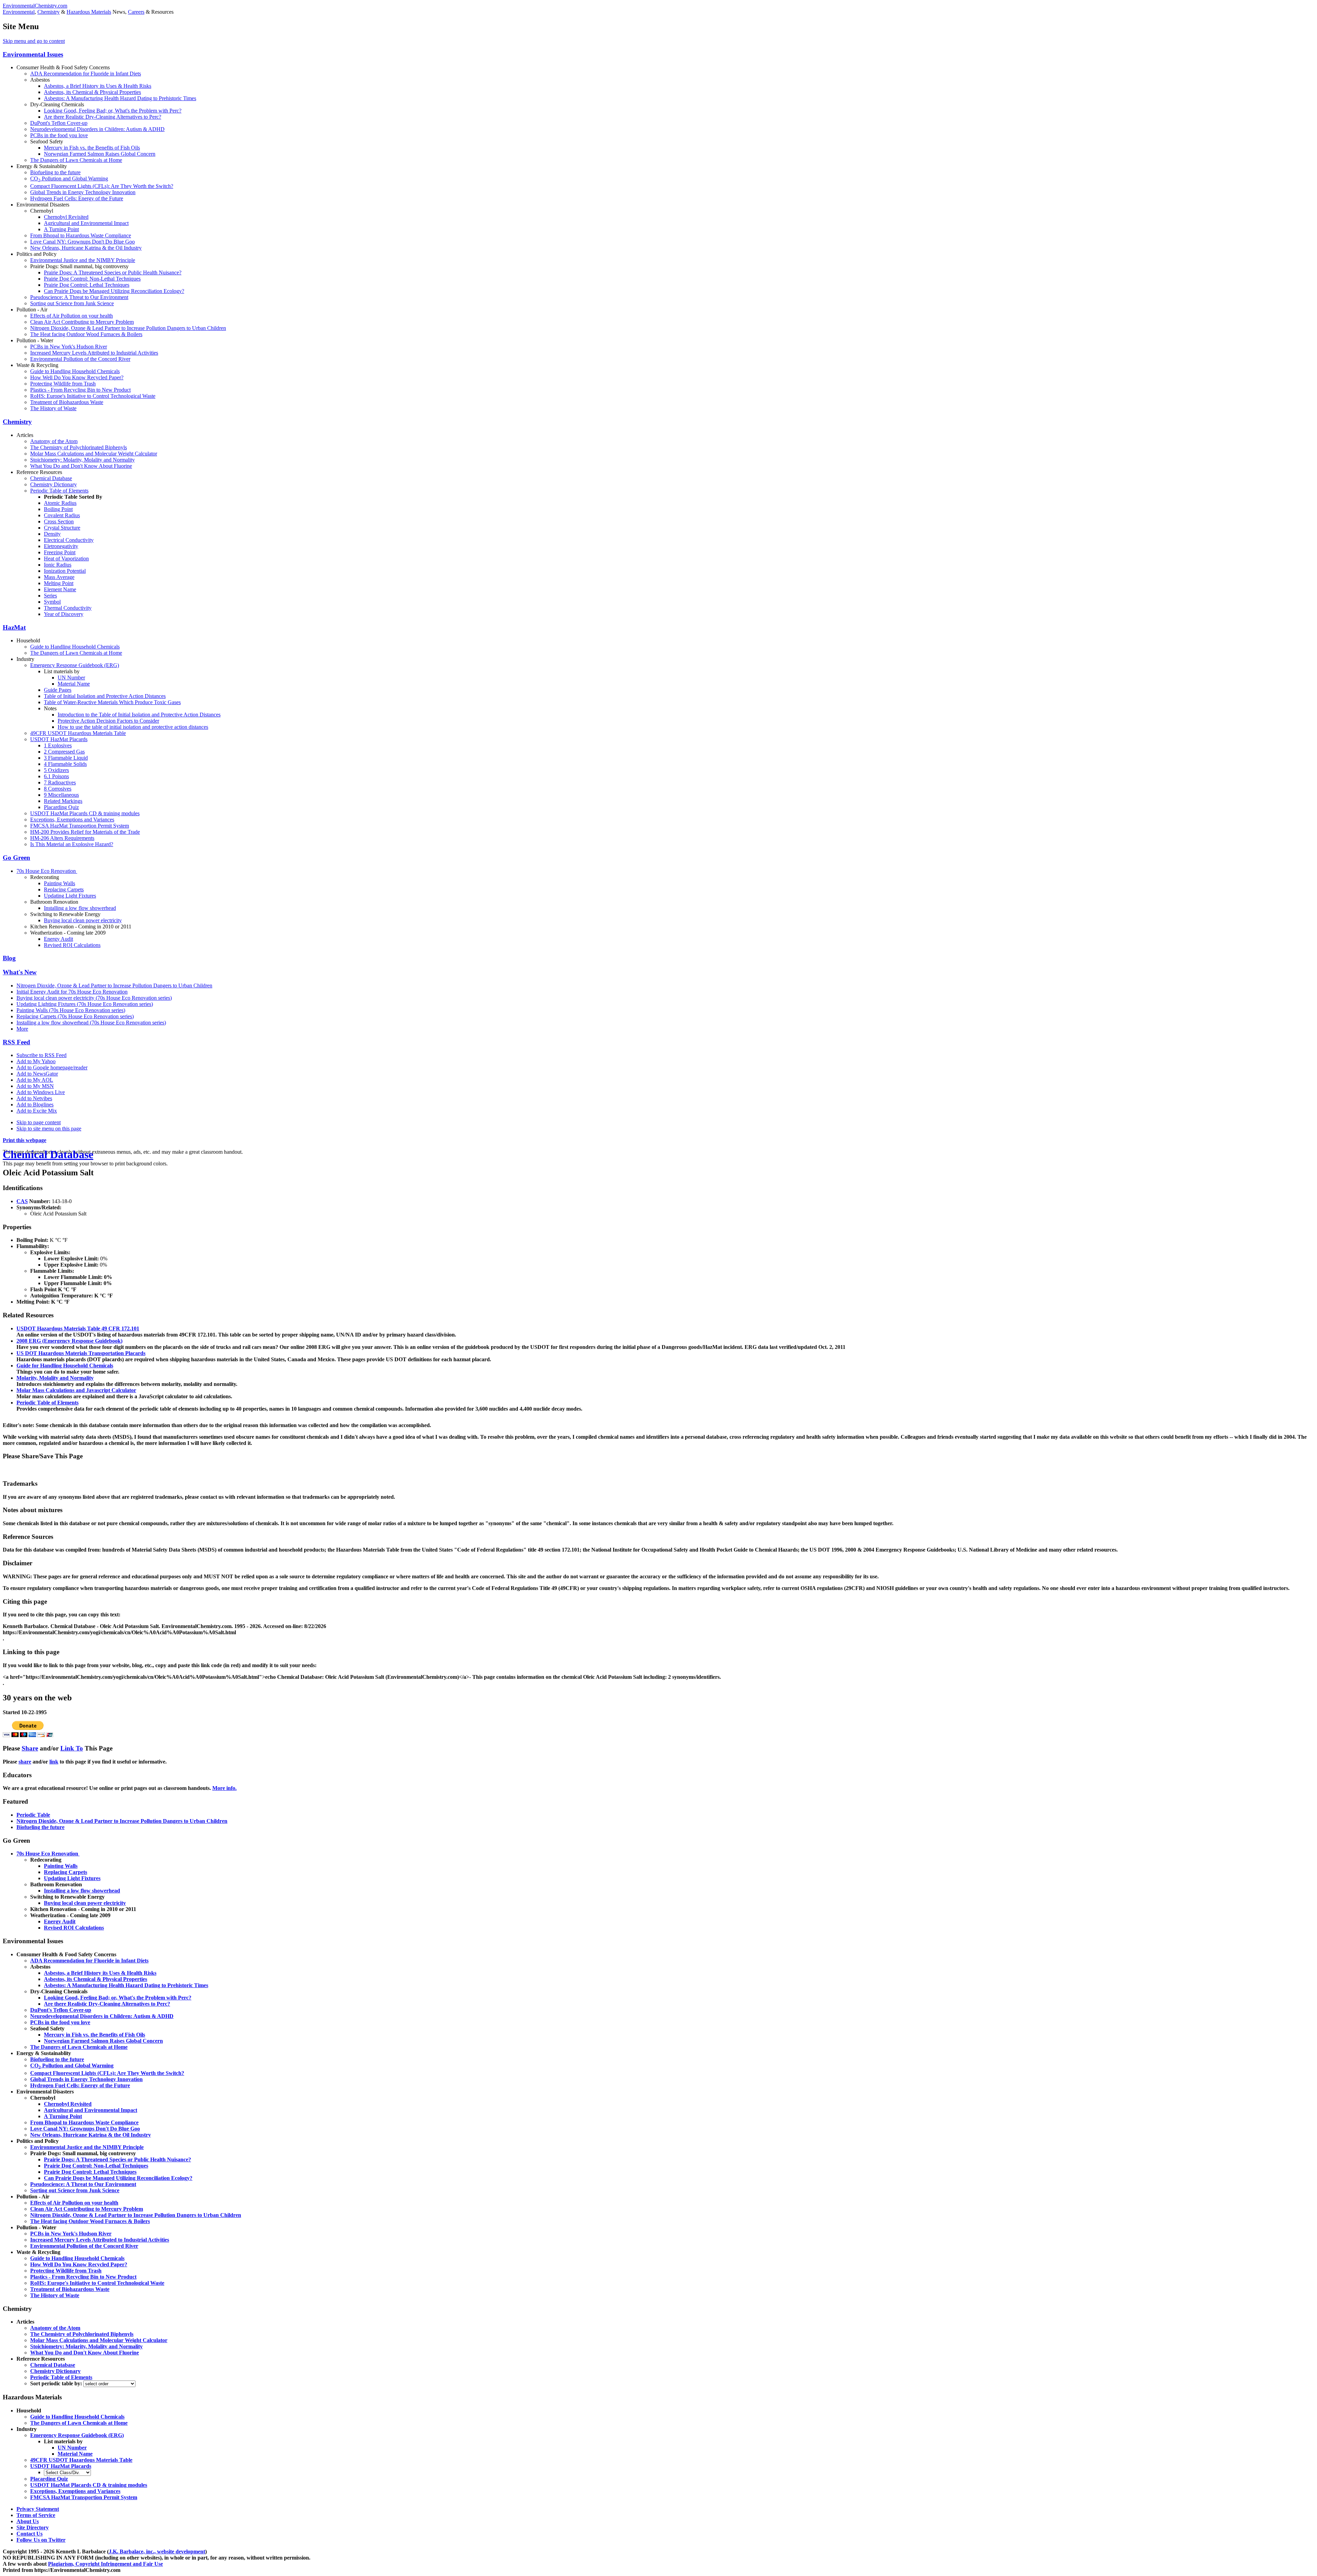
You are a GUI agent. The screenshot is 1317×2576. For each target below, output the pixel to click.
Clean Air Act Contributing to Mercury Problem (82, 322)
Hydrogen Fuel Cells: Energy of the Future (77, 198)
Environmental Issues (33, 54)
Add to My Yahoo (36, 1061)
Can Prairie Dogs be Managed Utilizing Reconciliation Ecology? (114, 291)
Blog (9, 958)
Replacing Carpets (64, 889)
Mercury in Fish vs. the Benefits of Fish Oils (92, 148)
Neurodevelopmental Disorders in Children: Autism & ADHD (97, 129)
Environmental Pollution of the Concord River (80, 359)
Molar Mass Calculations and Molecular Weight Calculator (94, 454)
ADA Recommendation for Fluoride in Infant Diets (86, 74)
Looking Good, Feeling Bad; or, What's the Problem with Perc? (113, 111)
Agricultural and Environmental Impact (86, 223)
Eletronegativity (61, 546)
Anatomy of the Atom (54, 441)
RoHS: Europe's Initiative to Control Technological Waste (93, 396)
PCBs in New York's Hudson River (69, 347)
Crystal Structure (62, 528)
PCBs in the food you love (59, 135)
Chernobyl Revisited (66, 217)
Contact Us (29, 2534)
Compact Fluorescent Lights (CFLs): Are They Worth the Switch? (102, 186)
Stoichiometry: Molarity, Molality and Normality (82, 460)
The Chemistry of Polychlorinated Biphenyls (79, 447)
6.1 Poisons (56, 776)
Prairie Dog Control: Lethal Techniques (87, 285)
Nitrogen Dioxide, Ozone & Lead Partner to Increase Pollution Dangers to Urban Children (128, 328)
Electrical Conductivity (69, 540)
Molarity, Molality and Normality (55, 1378)
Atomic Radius (60, 503)
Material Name (74, 684)
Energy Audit (58, 939)
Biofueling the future (40, 1827)
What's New (20, 972)
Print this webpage (25, 1140)
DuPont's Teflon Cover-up (59, 123)
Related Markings (63, 801)
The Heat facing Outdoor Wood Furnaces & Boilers (86, 334)
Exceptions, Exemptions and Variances (72, 820)
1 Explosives (58, 745)
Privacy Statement (38, 2509)
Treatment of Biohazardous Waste (67, 402)
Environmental (19, 12)
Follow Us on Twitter (41, 2540)
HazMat (14, 627)
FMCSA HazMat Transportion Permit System (80, 826)
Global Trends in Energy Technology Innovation (83, 192)
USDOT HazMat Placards (59, 739)
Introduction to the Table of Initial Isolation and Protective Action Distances (139, 715)
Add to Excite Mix (37, 1111)
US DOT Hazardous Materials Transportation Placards (81, 1353)
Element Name (60, 589)
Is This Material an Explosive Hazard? (72, 844)
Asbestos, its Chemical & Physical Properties (92, 92)
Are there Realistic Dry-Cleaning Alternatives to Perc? (103, 117)
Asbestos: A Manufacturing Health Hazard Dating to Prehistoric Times (120, 98)
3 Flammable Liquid (66, 758)
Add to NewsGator (37, 1074)
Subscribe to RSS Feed (41, 1055)
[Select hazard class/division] (67, 2472)
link (54, 1762)
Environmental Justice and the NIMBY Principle (83, 260)
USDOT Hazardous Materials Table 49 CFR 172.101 (78, 1328)
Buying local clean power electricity (83, 920)
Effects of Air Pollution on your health (72, 316)
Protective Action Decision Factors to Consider (108, 721)
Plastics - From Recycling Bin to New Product (80, 390)
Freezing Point (60, 552)
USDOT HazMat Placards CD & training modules (85, 813)
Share (30, 1748)
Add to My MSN (35, 1086)
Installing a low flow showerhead (80, 908)
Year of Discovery (64, 614)
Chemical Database (51, 478)
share (25, 1762)
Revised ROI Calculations (72, 945)
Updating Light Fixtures (70, 896)
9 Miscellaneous (61, 795)
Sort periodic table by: (57, 2383)
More (22, 1029)
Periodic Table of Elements (59, 491)
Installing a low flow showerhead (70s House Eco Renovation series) (91, 1023)
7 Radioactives (60, 782)
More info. (224, 1788)
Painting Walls (60, 883)
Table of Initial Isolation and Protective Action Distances (105, 696)
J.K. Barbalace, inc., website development (157, 2551)
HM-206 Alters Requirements (62, 838)
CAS (22, 1201)
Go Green (16, 858)
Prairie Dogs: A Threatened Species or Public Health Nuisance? (113, 272)
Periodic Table (33, 1815)
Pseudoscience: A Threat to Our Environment (79, 297)
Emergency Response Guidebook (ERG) (75, 665)
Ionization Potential (65, 571)
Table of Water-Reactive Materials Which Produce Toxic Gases (112, 702)
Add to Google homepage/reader (52, 1067)
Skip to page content (39, 1122)
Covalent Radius (62, 515)
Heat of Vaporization (66, 559)
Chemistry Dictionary (54, 484)
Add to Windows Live (41, 1092)
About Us (28, 2521)
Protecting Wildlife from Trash (63, 384)
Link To (72, 1748)
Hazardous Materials (89, 12)
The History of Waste (53, 408)
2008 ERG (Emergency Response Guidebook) (69, 1341)
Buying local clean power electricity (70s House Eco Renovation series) (94, 998)
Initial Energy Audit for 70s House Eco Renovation (72, 992)
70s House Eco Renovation (47, 871)
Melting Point (59, 583)
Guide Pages (58, 690)
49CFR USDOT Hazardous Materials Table (78, 733)
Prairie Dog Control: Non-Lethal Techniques (92, 279)
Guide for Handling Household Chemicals (65, 1366)
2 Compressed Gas (64, 752)
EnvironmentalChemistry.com (35, 6)
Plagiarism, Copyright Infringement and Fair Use (105, 2564)
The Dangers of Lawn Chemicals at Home (76, 160)
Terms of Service (36, 2515)
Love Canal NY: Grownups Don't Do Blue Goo (82, 242)
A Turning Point (61, 229)
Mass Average (59, 577)
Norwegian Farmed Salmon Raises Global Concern (100, 154)
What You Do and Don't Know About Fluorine (81, 466)
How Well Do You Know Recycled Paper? (77, 377)
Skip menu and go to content (34, 41)
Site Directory (33, 2527)
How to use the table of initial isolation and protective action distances (133, 727)
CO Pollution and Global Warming (69, 179)
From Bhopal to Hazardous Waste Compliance (81, 235)
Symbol (52, 602)
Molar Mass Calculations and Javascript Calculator (76, 1390)
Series (50, 596)
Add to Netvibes (34, 1098)
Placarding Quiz (61, 807)
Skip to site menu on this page (49, 1129)
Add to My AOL (35, 1080)
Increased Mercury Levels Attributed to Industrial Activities (94, 353)
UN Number (71, 678)
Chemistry (49, 12)
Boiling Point (58, 509)
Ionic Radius (58, 565)
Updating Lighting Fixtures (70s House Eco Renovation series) (85, 1004)
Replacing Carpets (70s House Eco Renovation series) (75, 1016)
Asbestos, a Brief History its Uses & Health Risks (98, 86)
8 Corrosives (58, 789)
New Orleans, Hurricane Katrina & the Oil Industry (86, 248)
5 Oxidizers (56, 770)
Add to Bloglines (35, 1105)
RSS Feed (16, 1042)
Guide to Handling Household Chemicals (75, 371)
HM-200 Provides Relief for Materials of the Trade (85, 832)
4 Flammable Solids (65, 764)
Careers (136, 12)
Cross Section (59, 521)
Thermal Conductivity (68, 608)
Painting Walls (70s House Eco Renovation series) (71, 1010)
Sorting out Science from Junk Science (72, 303)
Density (52, 534)
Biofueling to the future (55, 172)
